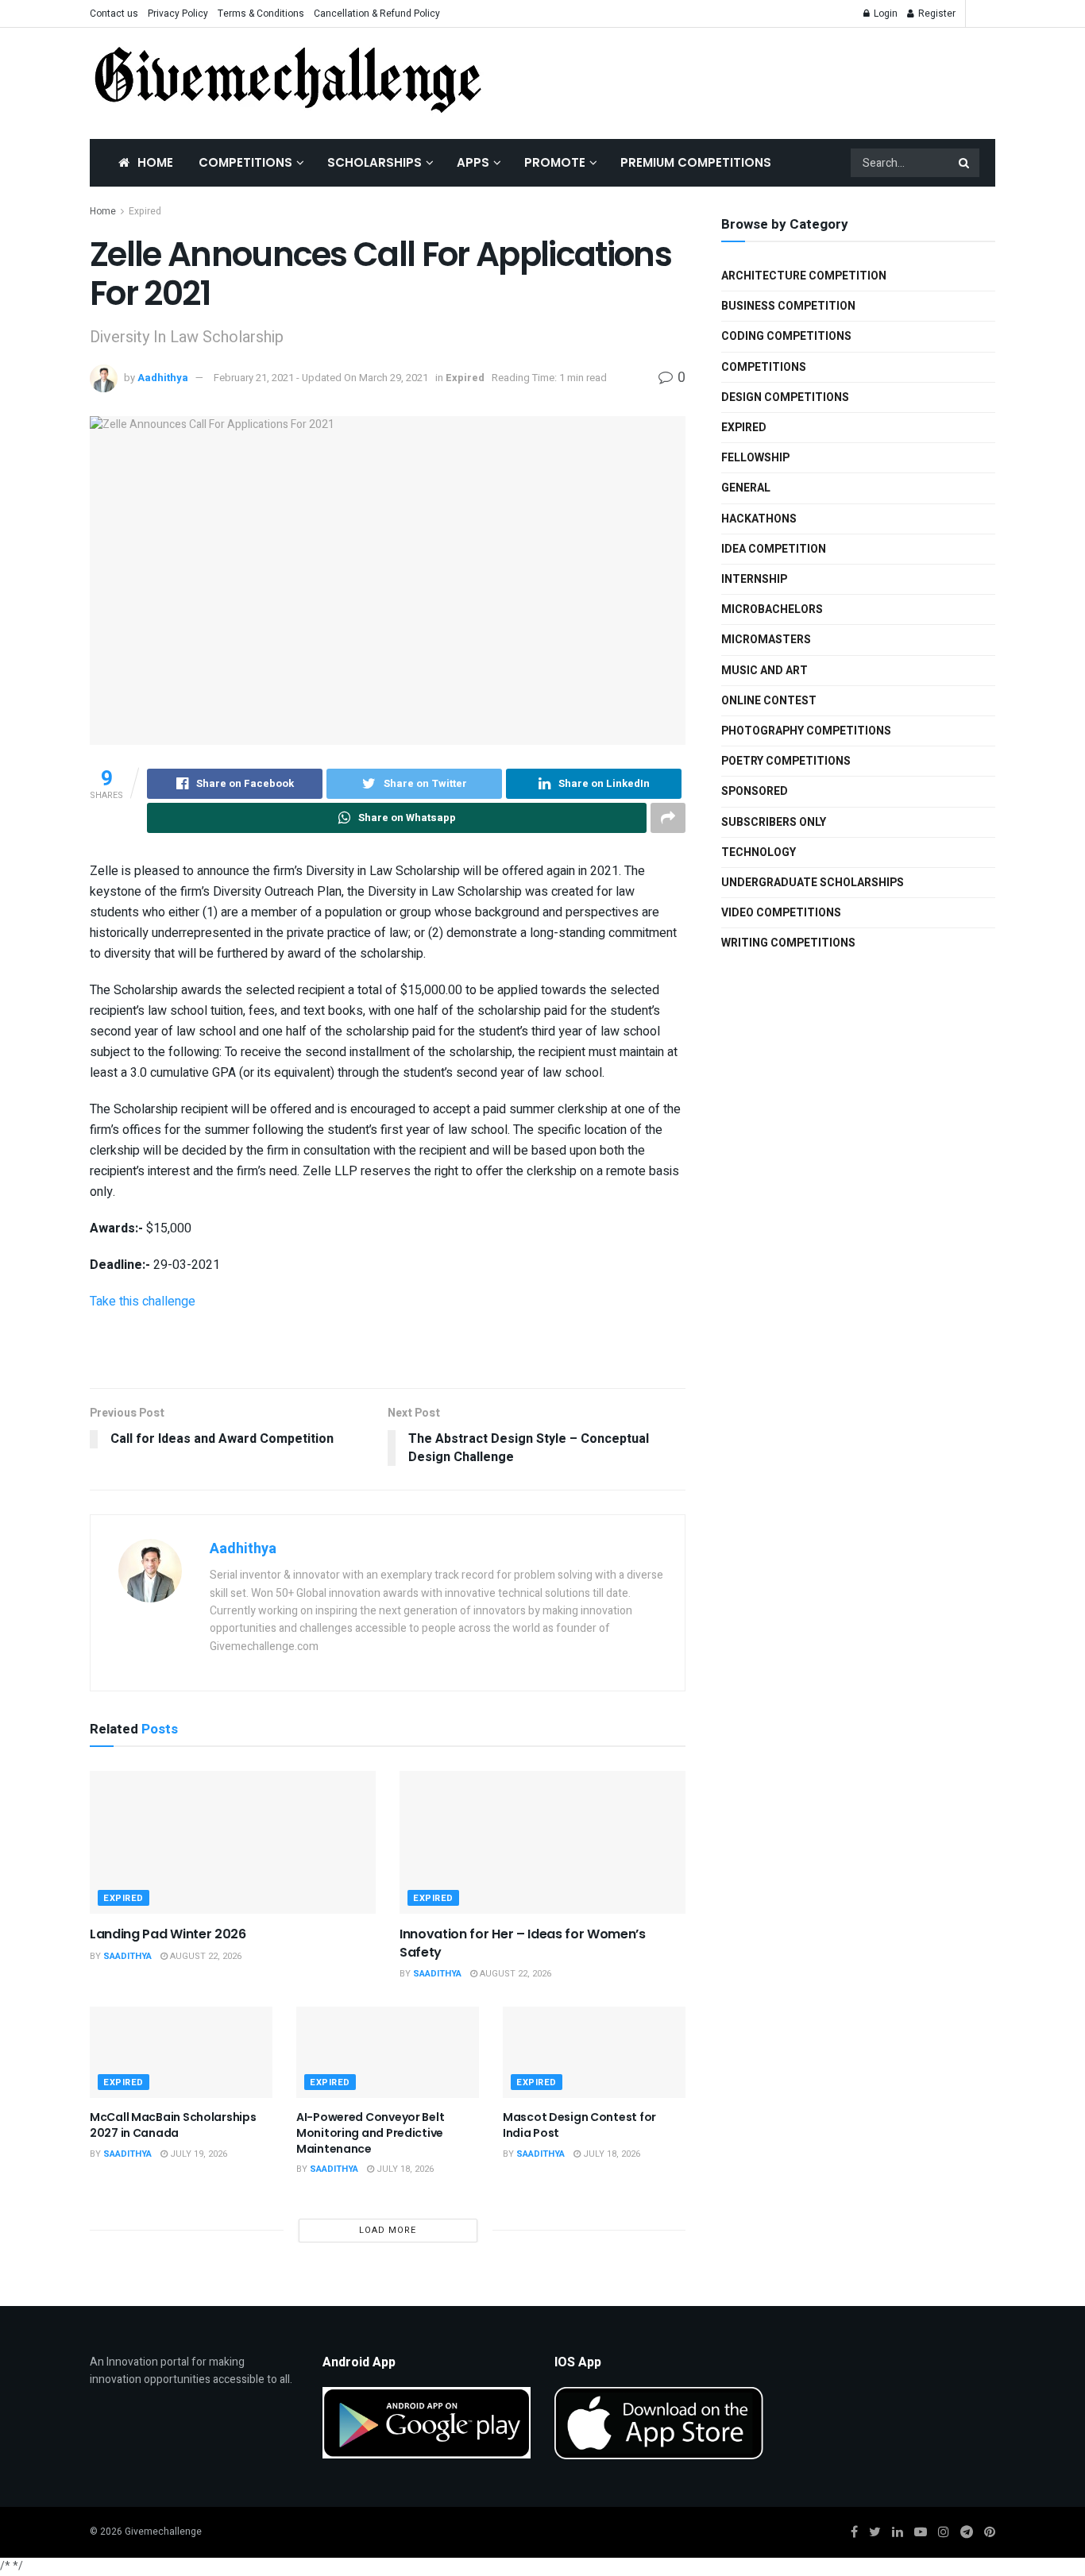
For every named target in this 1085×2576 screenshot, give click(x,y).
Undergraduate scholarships (813, 883)
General (746, 488)
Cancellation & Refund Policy (377, 13)
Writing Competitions (788, 943)
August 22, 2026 (205, 1956)
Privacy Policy (178, 13)
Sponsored (755, 791)
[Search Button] (965, 163)
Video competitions (781, 913)
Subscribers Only (774, 822)
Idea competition (774, 549)
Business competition (788, 306)
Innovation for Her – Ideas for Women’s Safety (523, 1943)
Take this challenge (143, 1301)
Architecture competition (804, 276)
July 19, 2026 (197, 2154)
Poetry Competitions (786, 761)
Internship (754, 579)
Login (884, 13)
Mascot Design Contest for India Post (579, 2125)
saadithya (127, 1956)
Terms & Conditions (261, 13)
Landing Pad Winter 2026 (168, 1934)
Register (936, 13)
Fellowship (755, 458)
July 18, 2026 (404, 2169)
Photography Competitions (806, 731)
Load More (388, 2230)
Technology (759, 852)
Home (155, 162)
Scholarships (375, 162)
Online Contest (769, 701)
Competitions (245, 162)
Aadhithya (163, 378)
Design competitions (785, 397)
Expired (145, 211)
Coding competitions (786, 336)
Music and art (765, 671)
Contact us (114, 13)
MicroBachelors (772, 609)
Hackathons (759, 519)
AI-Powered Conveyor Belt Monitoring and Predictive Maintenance (370, 2133)
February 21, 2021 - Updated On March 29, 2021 (321, 378)
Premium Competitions (696, 162)
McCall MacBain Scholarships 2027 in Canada (173, 2125)
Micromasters (766, 640)
